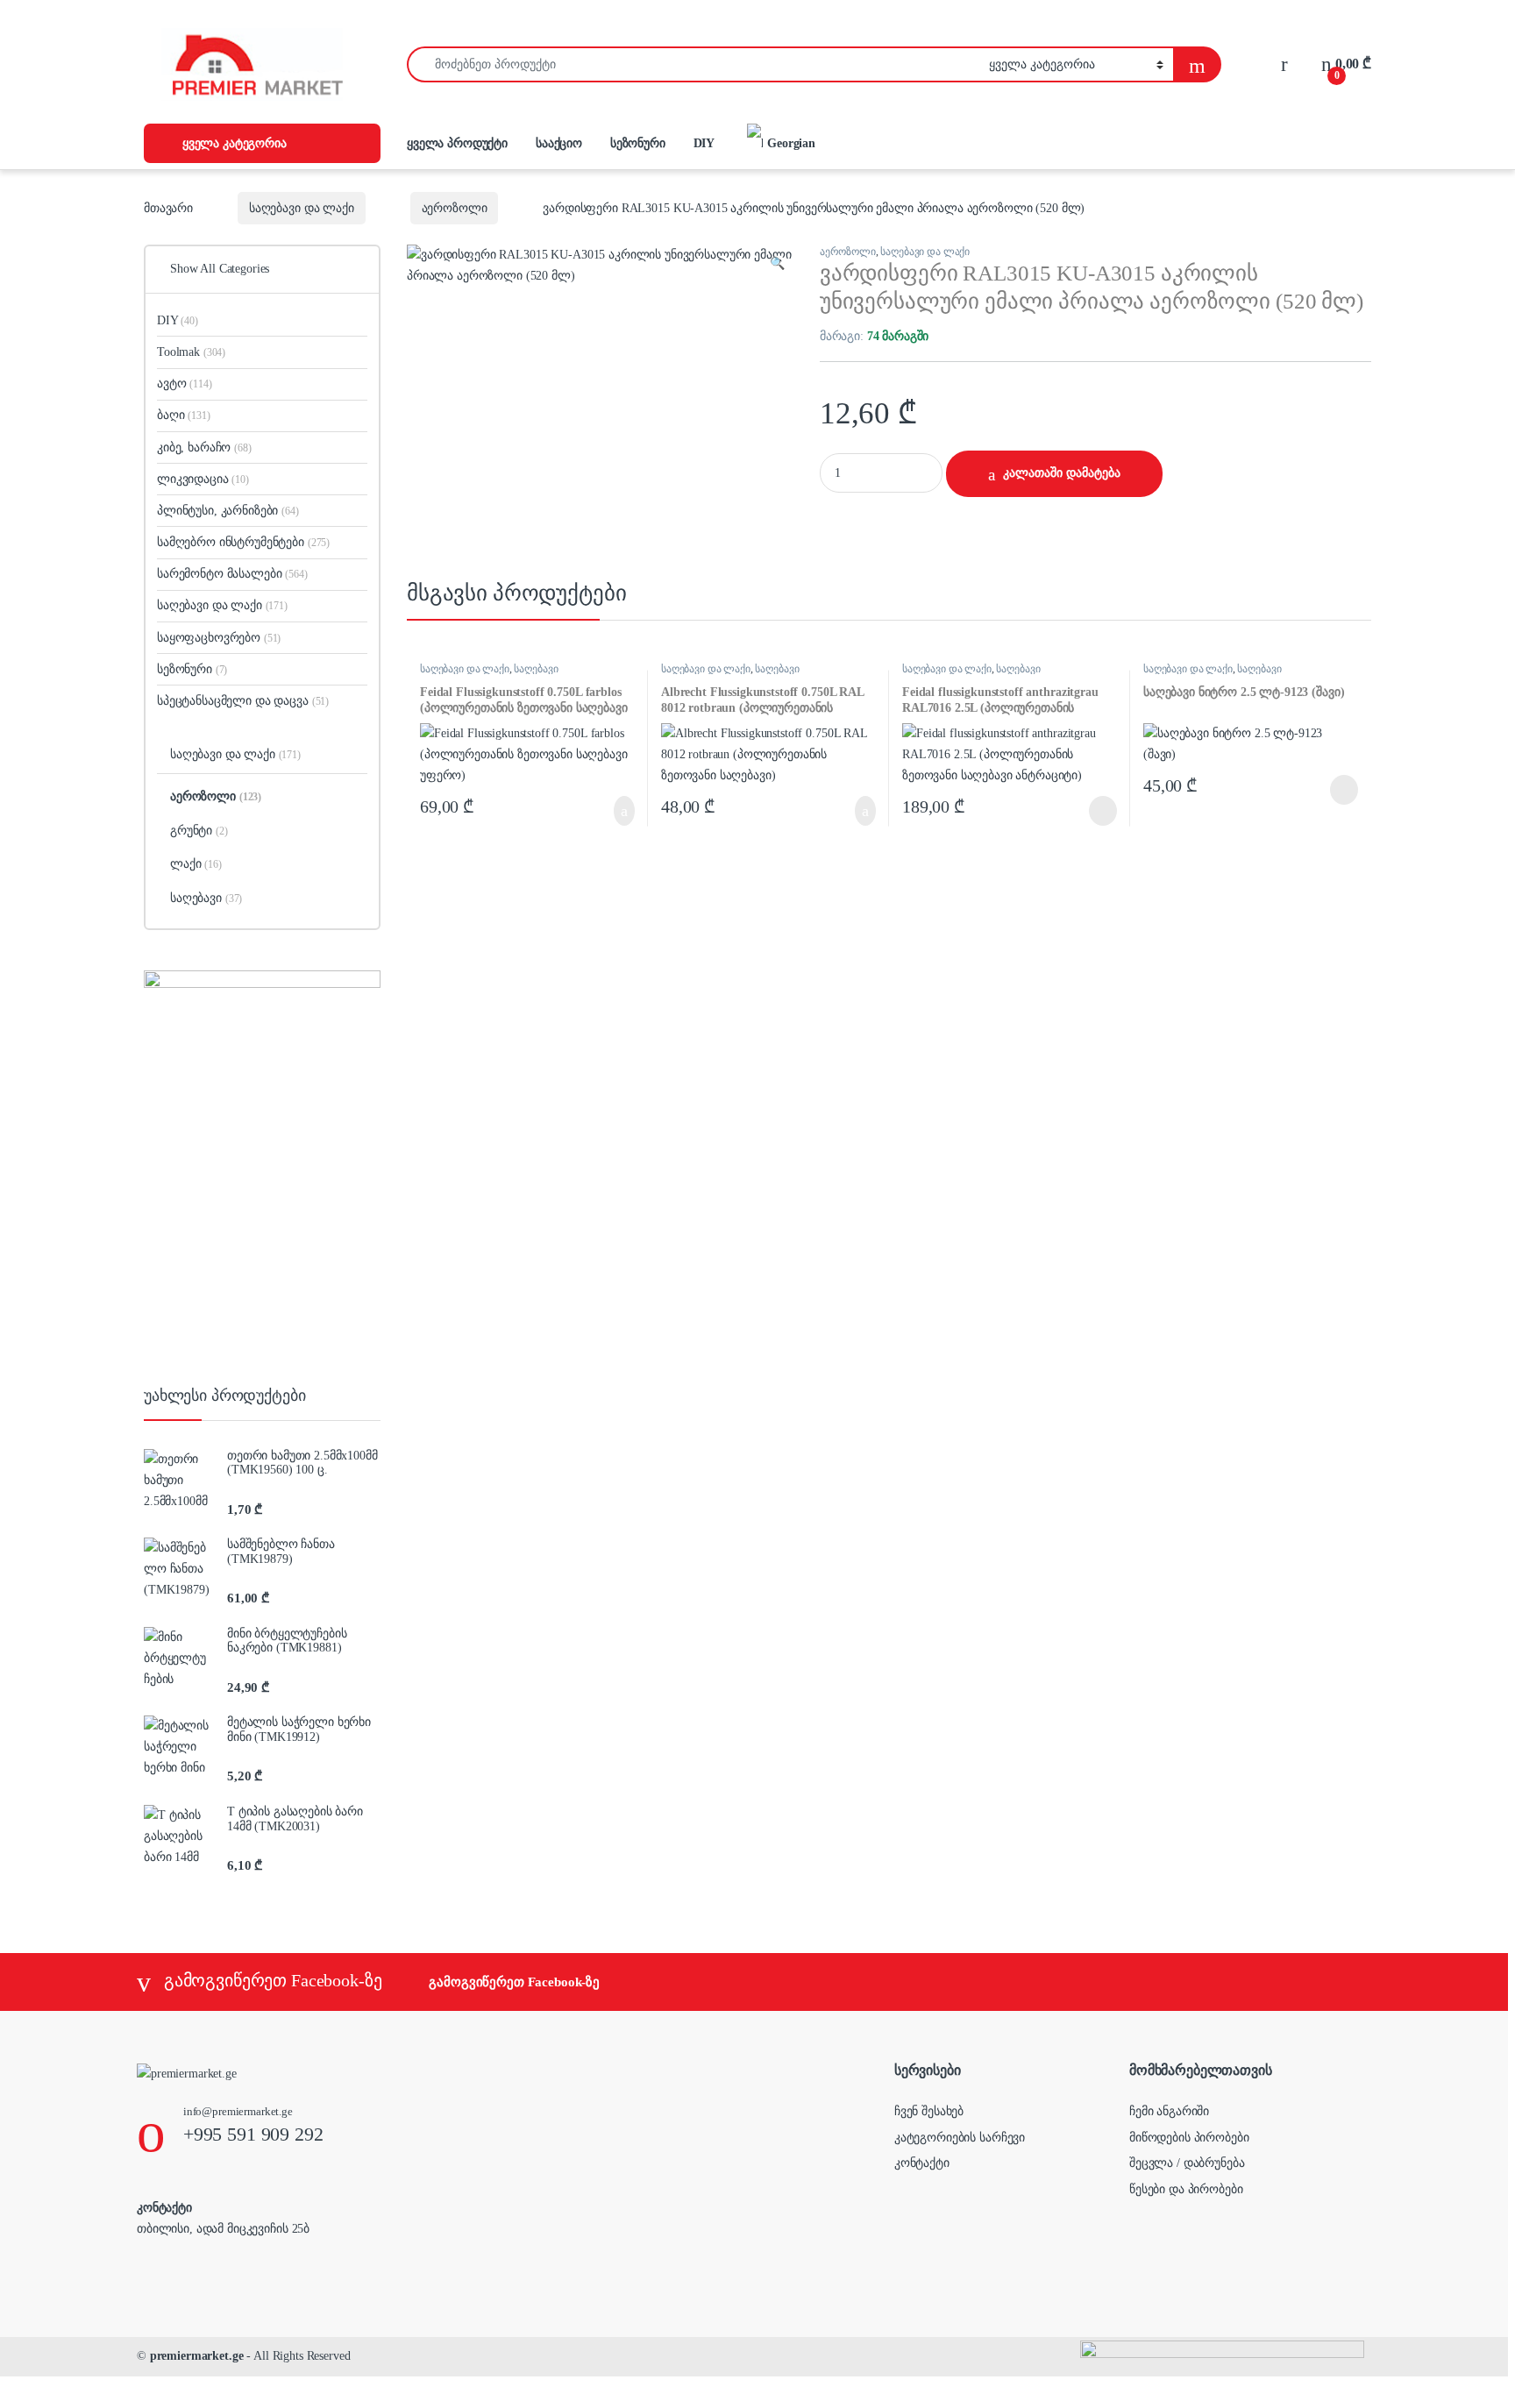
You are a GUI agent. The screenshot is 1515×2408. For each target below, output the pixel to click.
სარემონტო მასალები (232, 574)
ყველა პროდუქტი (457, 143)
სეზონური (638, 143)
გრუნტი (199, 831)
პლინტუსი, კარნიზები (228, 511)
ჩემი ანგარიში (1169, 2111)
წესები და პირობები (1186, 2189)
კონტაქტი (922, 2163)
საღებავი (536, 669)
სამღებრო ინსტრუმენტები (243, 542)
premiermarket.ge (197, 2356)
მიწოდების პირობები (1189, 2138)
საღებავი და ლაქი (302, 208)
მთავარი (168, 208)
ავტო (185, 384)
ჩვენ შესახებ (929, 2111)
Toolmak (191, 352)
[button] (777, 264)
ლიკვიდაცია (203, 479)
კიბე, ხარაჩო (204, 448)
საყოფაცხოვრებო (219, 638)
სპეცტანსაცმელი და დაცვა (243, 701)
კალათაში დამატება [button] (605, 811)
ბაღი (184, 415)
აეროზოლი (455, 208)
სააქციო (559, 143)
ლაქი (196, 864)
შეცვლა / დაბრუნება (1187, 2163)
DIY (704, 143)
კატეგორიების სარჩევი (960, 2138)
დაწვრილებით (1075, 811)
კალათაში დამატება (1062, 473)
